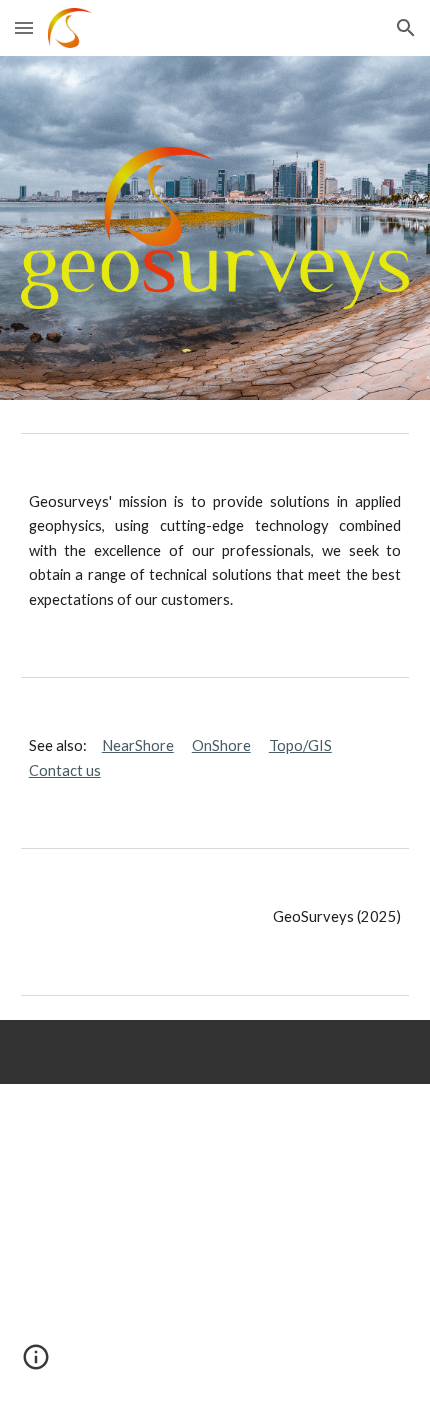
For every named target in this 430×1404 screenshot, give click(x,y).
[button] (24, 27)
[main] (215, 551)
